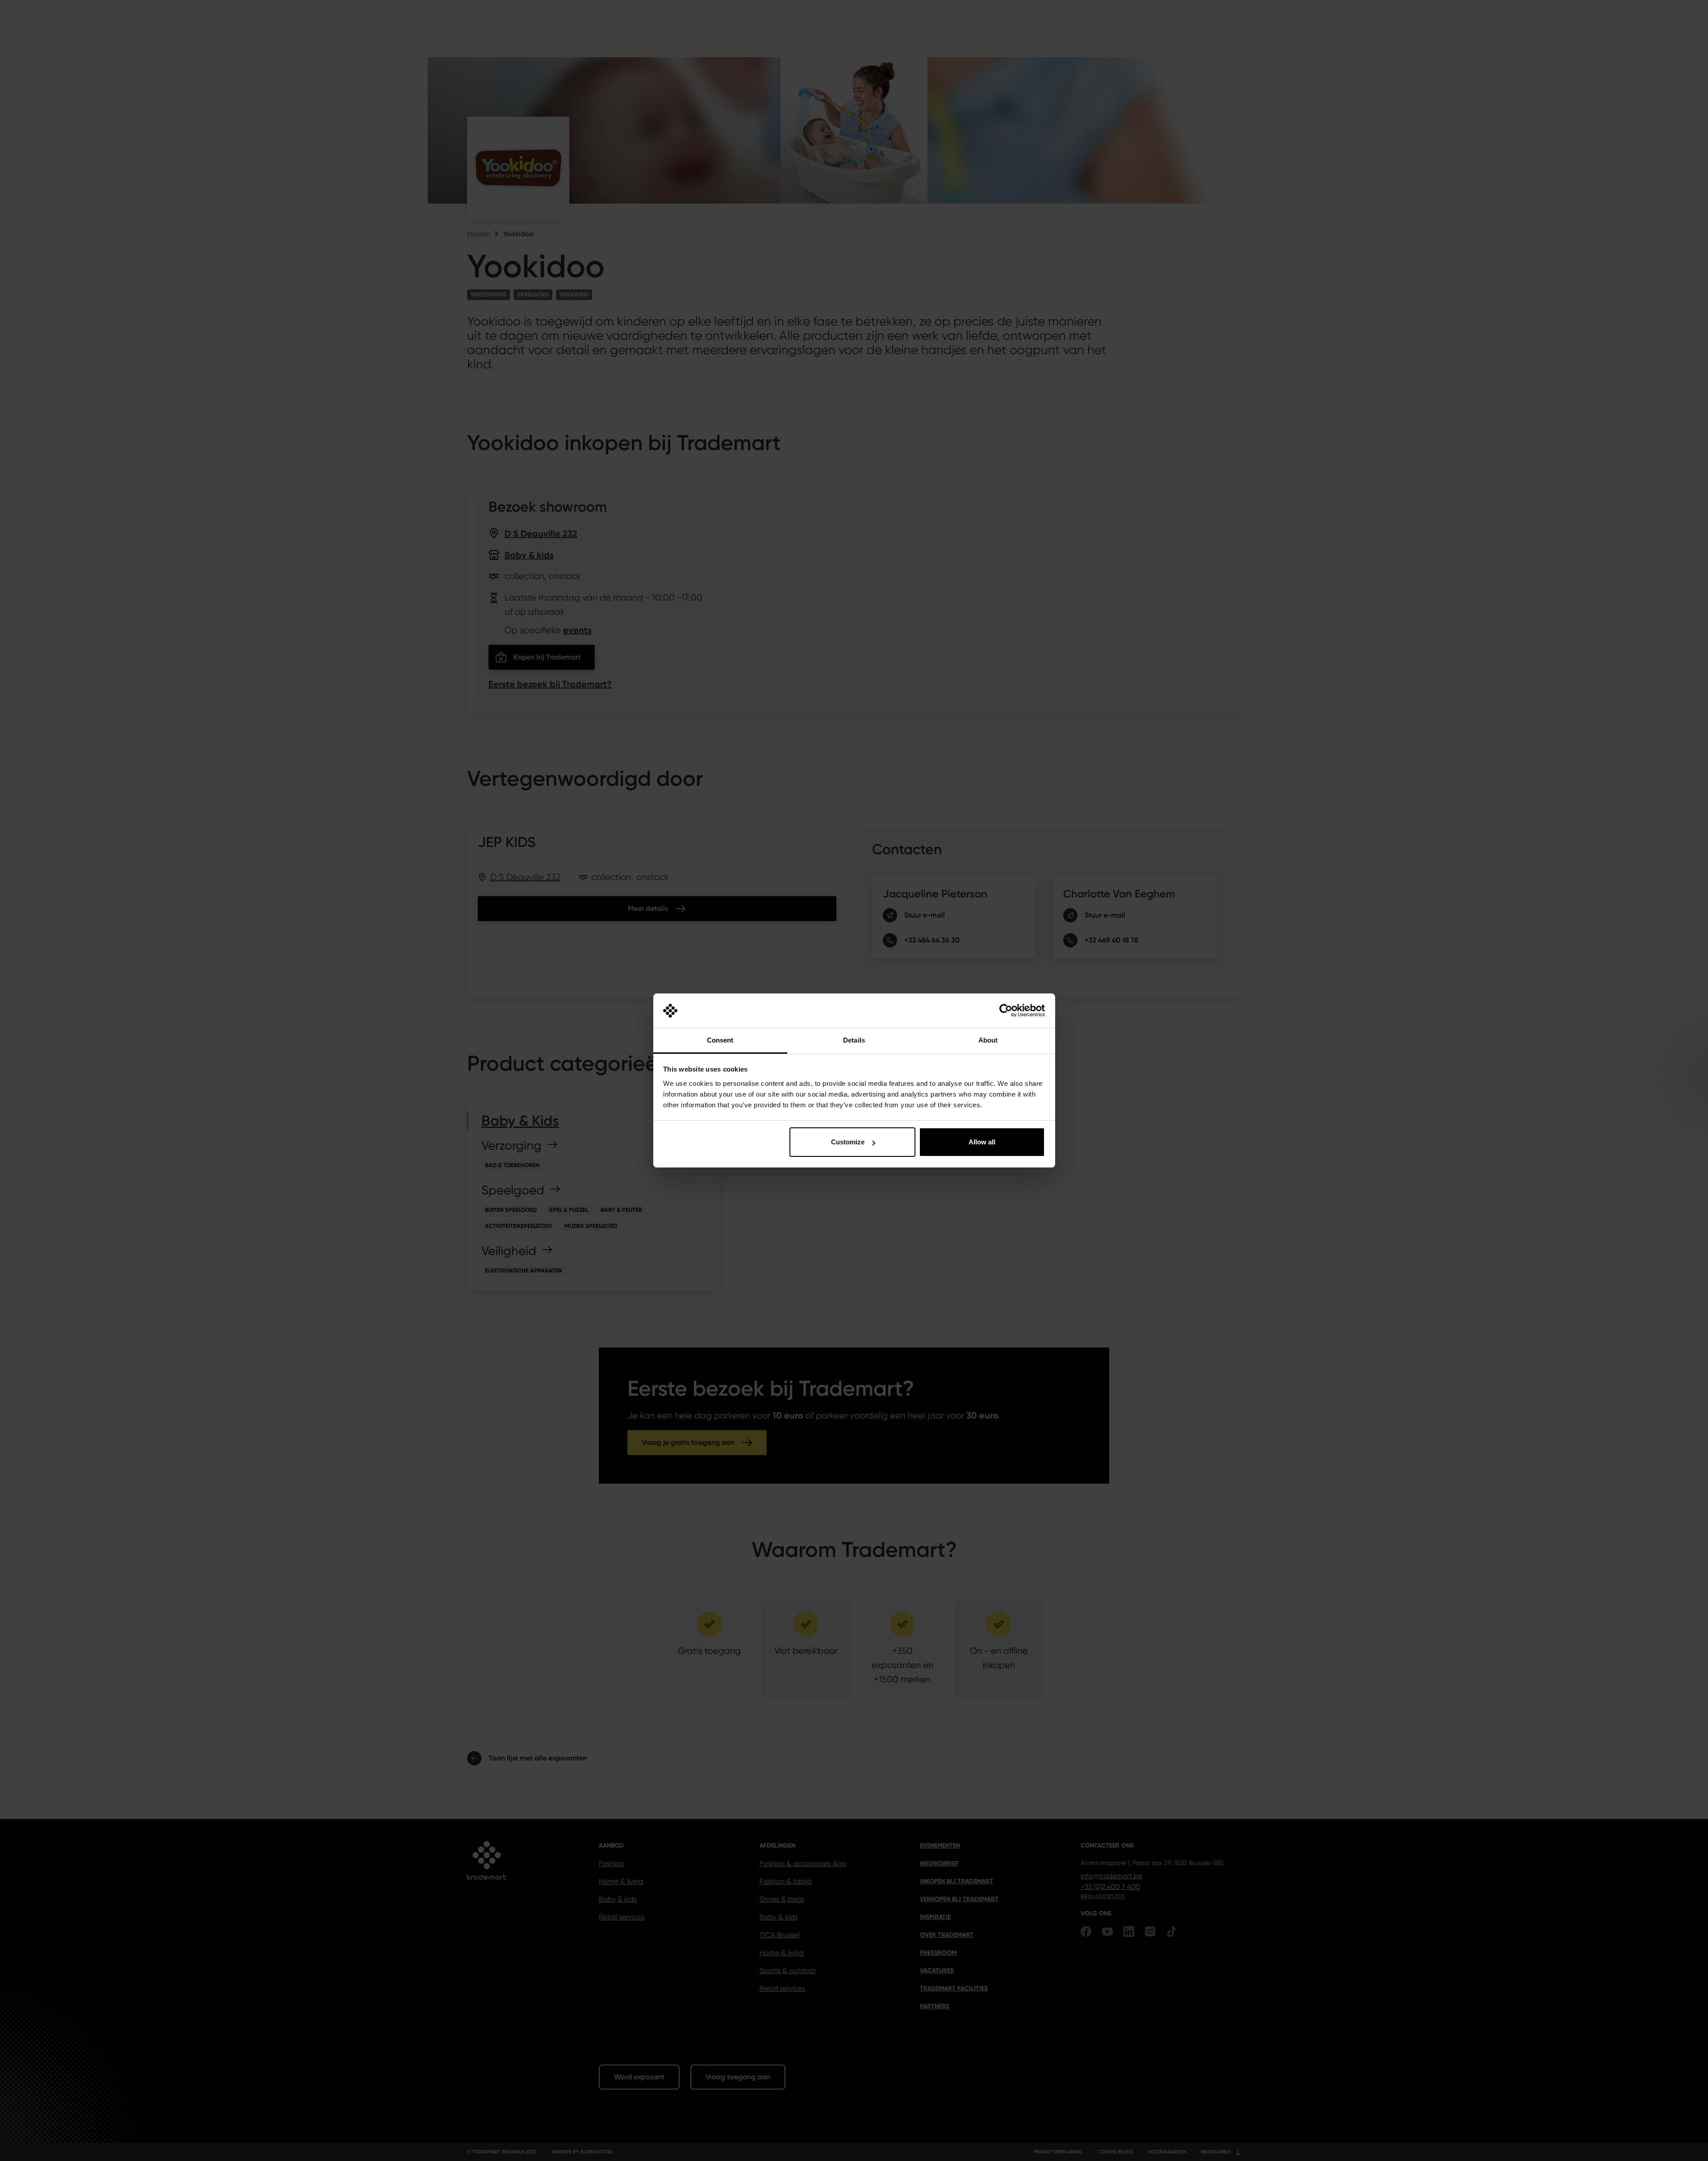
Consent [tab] (720, 1040)
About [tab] (988, 1040)
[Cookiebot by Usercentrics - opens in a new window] (1006, 1011)
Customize (848, 1142)
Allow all (982, 1142)
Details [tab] (854, 1040)
